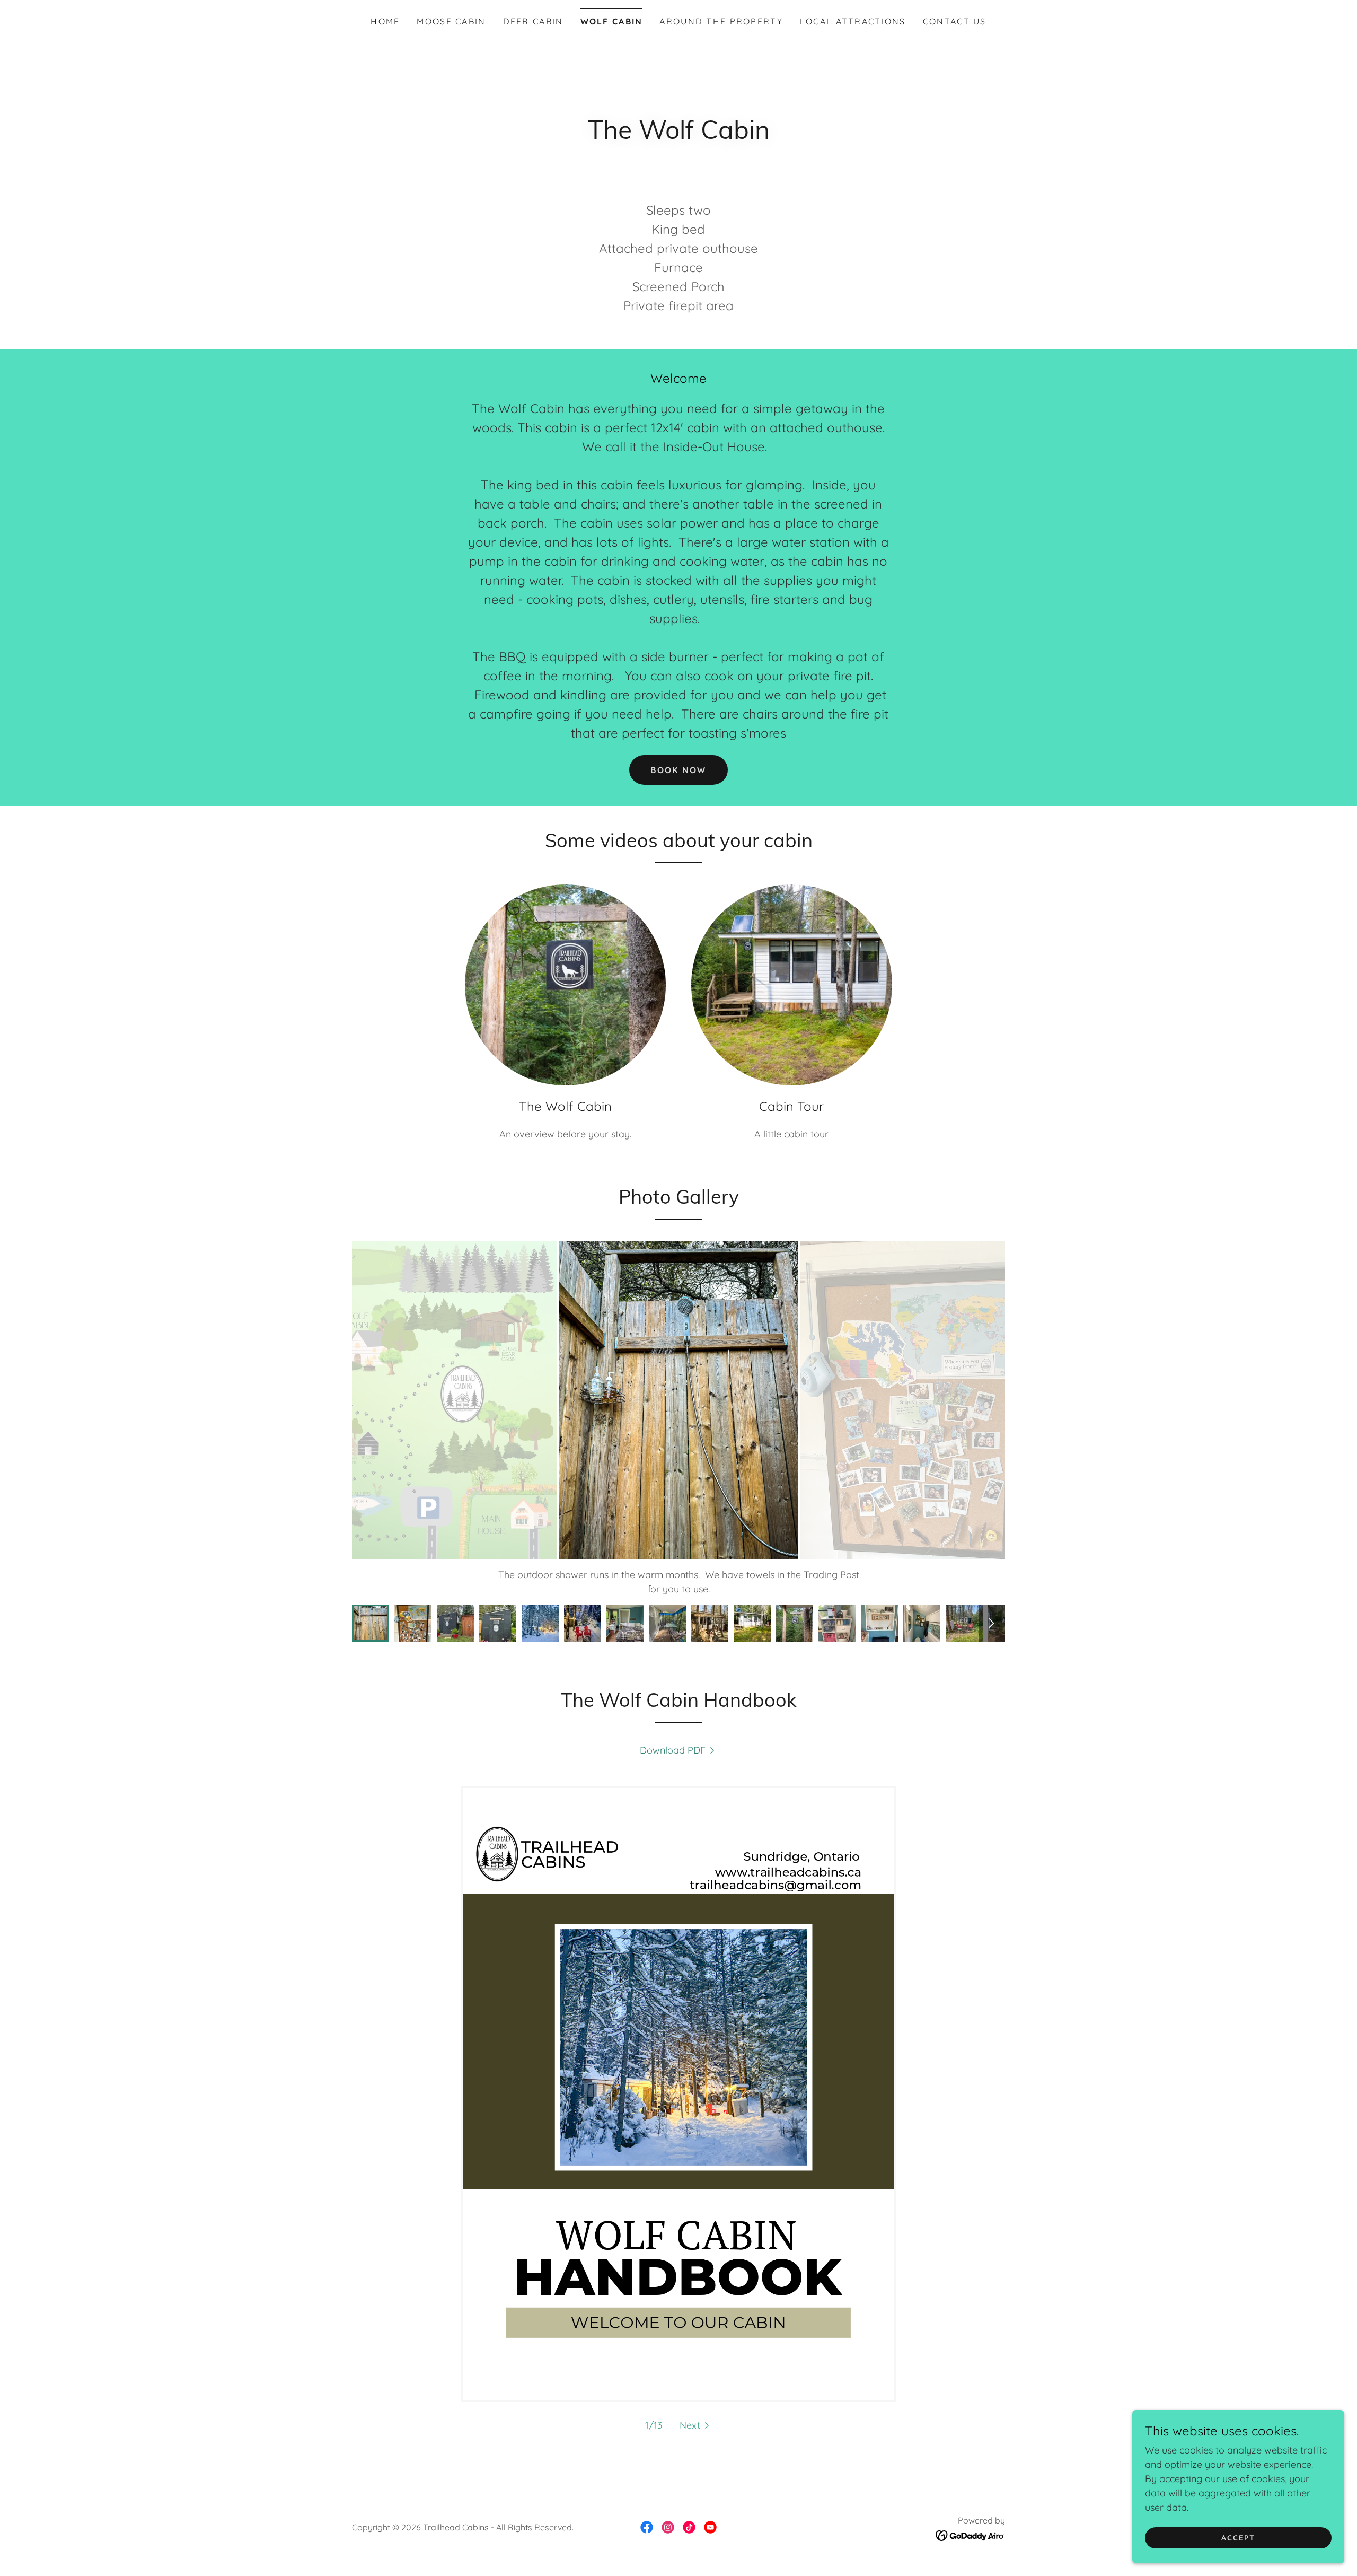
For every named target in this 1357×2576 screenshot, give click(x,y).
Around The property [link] (721, 21)
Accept (1238, 2538)
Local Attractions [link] (853, 21)
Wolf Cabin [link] (612, 21)
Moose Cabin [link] (451, 21)
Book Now (678, 770)
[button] (696, 2425)
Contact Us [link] (955, 21)
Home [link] (385, 21)
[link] (679, 1750)
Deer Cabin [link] (533, 21)
